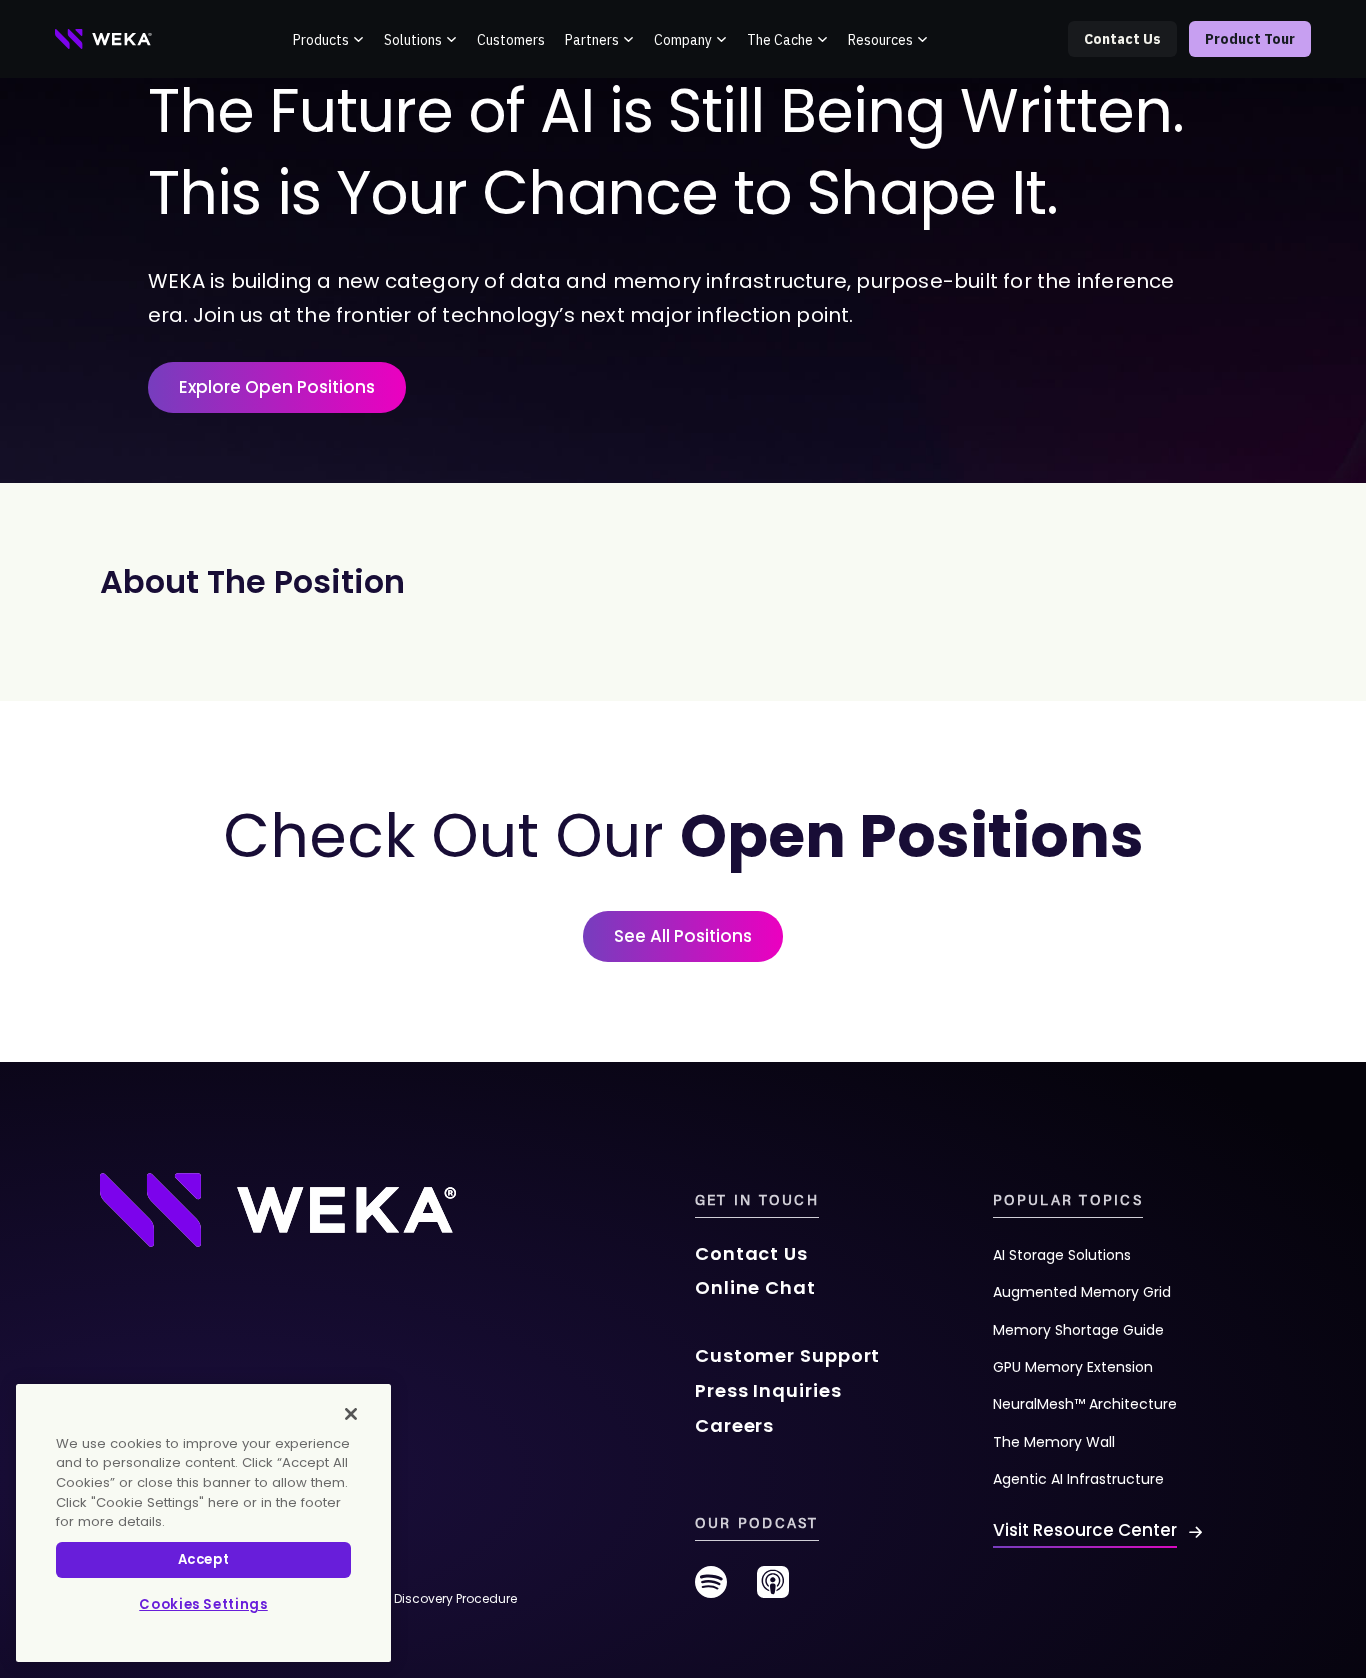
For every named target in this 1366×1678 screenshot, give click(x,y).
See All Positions (683, 936)
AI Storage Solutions (1062, 1255)
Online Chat (755, 1287)
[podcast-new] (773, 1589)
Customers (511, 40)
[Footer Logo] (278, 1209)
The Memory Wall (1054, 1442)
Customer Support (787, 1355)
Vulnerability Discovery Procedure (416, 1598)
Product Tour (1250, 39)
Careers (734, 1425)
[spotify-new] (711, 1589)
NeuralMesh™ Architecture (1085, 1404)
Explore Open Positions (277, 387)
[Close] (351, 1414)
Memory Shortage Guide (1078, 1330)
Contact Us (1122, 39)
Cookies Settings (203, 1604)
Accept (204, 1559)
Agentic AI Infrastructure (1078, 1479)
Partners (592, 40)
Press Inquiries (768, 1390)
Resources (880, 40)
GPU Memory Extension (1073, 1367)
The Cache (780, 40)
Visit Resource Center (1085, 1530)
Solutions (413, 40)
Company (683, 40)
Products (321, 40)
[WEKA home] (104, 39)
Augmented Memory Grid (1082, 1292)
